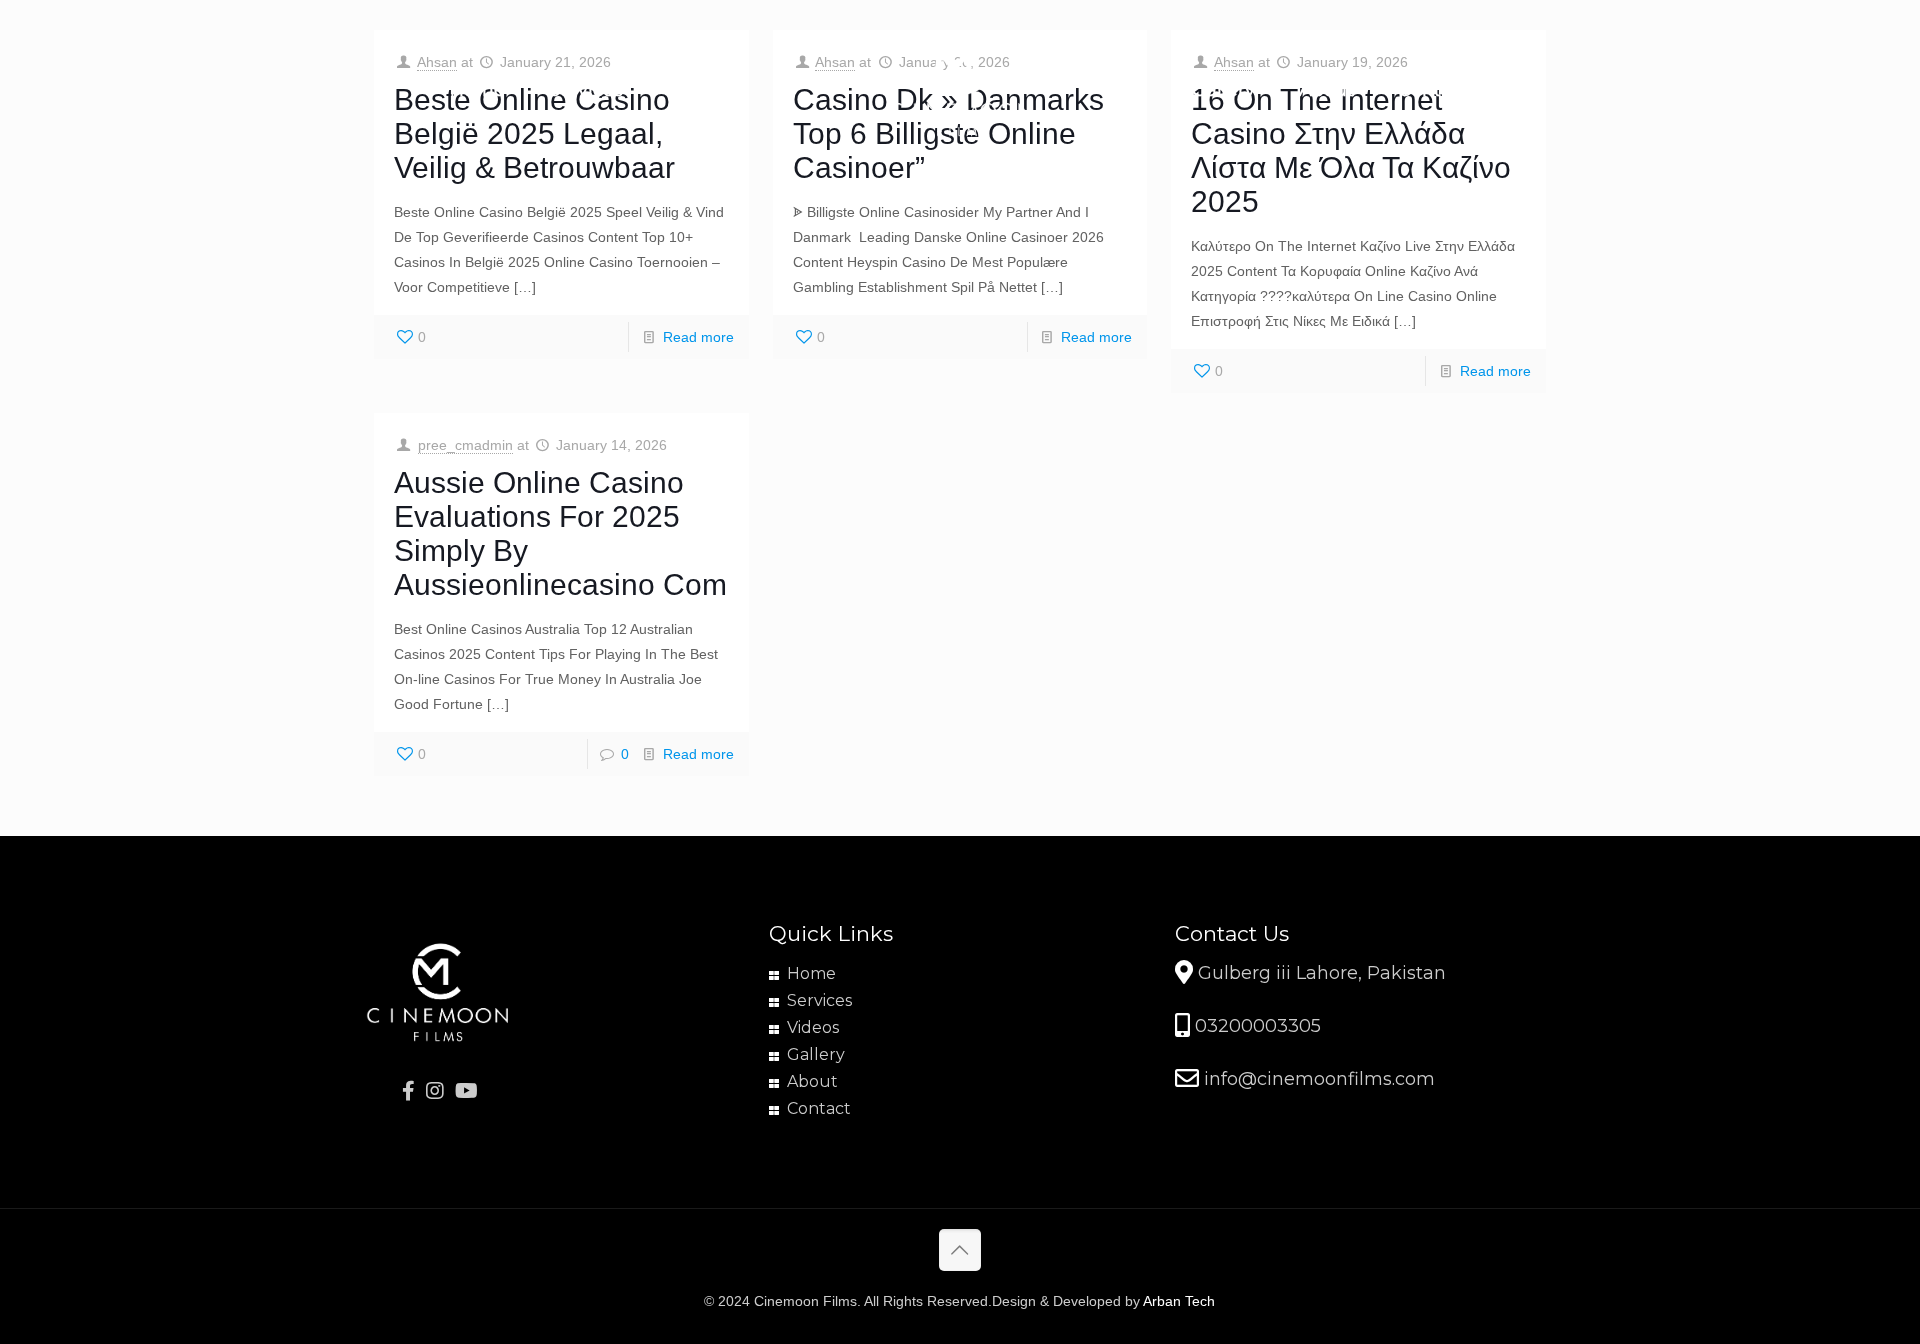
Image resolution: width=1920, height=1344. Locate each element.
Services (819, 1000)
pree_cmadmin (465, 445)
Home (811, 973)
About (812, 1081)
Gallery (816, 1054)
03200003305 (1255, 1026)
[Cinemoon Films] (960, 90)
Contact (819, 1108)
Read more (698, 337)
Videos (813, 1027)
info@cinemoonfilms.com (1317, 1079)
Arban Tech (1179, 1301)
